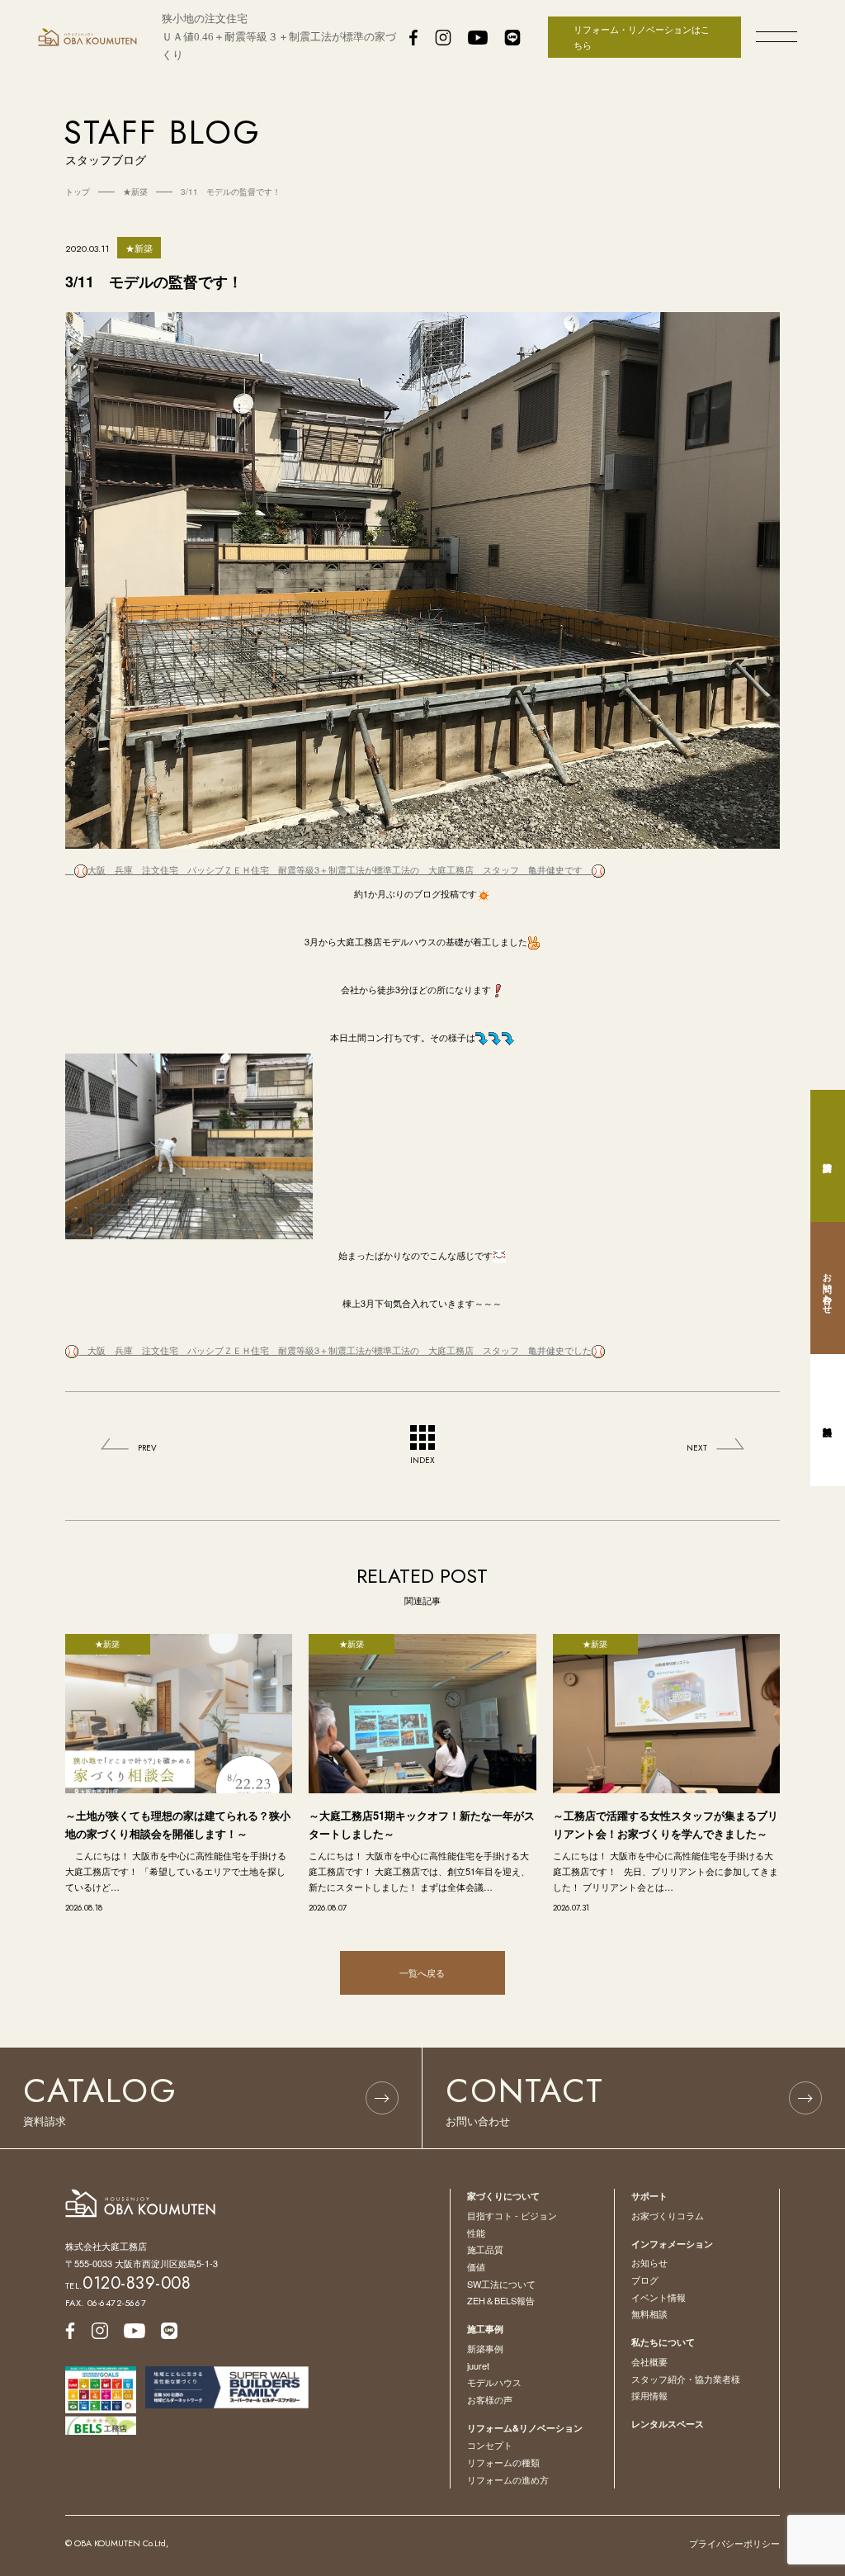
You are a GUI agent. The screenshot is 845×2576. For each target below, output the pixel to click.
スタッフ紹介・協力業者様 (686, 2379)
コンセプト (490, 2445)
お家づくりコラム (668, 2215)
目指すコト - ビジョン (512, 2215)
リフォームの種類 (503, 2462)
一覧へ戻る (422, 1972)
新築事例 (485, 2348)
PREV (147, 1448)
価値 (476, 2266)
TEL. (128, 2285)
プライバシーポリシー (734, 2543)
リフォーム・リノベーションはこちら (642, 37)
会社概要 (649, 2361)
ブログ (645, 2280)
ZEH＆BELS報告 (501, 2300)
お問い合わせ (828, 1288)
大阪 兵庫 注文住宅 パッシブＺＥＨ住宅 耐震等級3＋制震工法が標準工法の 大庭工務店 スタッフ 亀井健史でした (335, 1350)
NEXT (697, 1448)
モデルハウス (494, 2382)
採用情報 (649, 2395)
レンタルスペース (668, 2424)
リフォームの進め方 (508, 2479)
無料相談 (649, 2313)
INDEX (422, 1460)
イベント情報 (659, 2297)
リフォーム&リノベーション (525, 2428)
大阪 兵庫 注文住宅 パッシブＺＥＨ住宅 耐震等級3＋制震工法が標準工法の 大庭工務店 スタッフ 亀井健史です (340, 869)
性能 (476, 2233)
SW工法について (501, 2284)
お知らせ (649, 2262)
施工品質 (485, 2249)
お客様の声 (490, 2399)
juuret (478, 2365)
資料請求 (828, 1156)
